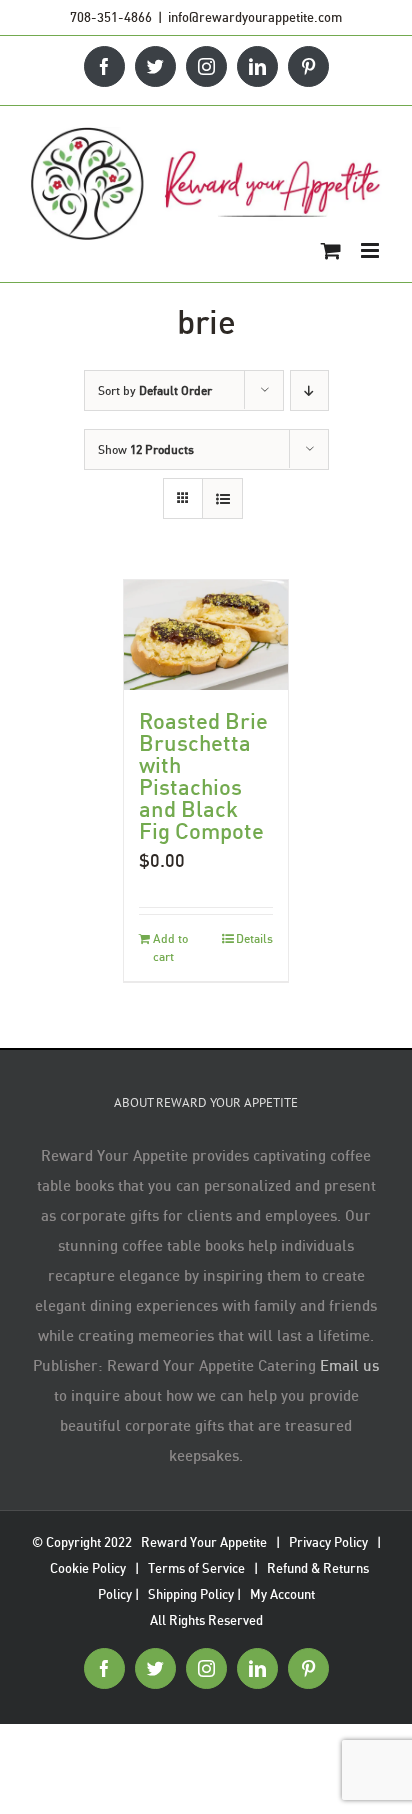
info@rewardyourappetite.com (255, 17)
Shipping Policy (191, 1594)
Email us (349, 1365)
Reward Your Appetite (204, 1542)
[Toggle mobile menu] (371, 250)
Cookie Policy (88, 1568)
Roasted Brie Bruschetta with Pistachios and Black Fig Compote (203, 775)
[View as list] (222, 498)
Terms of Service (196, 1568)
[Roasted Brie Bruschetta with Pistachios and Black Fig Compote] (206, 634)
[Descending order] (309, 390)
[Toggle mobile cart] (331, 250)
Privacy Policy (328, 1542)
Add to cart (170, 947)
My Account (282, 1594)
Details (254, 938)
